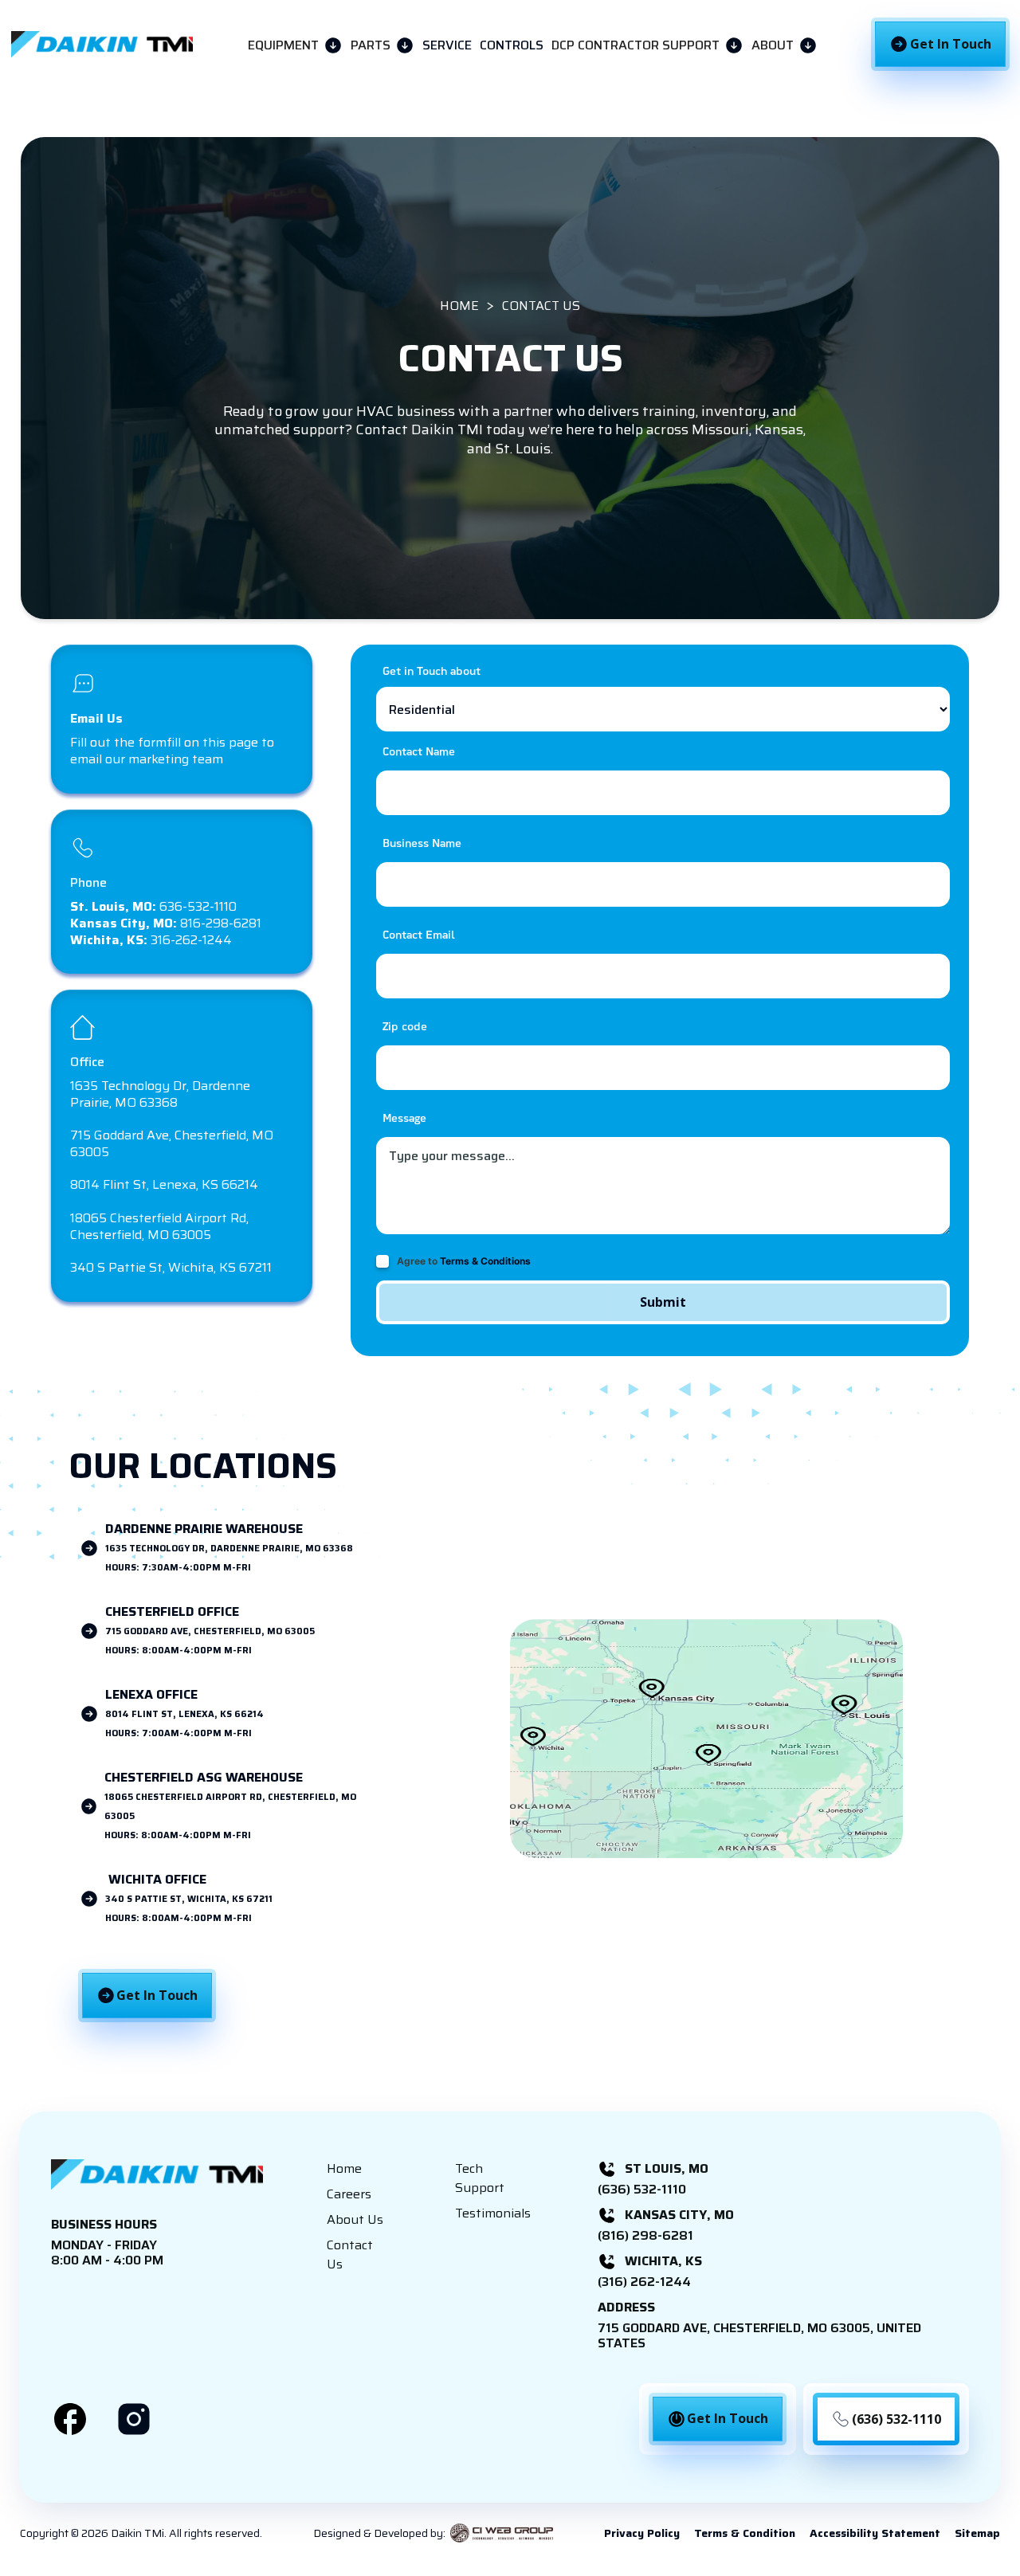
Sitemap (977, 2533)
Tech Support (480, 2178)
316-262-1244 (151, 940)
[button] (295, 44)
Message (404, 1119)
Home (344, 2169)
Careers (349, 2194)
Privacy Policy (642, 2533)
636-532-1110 (153, 906)
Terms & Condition (745, 2533)
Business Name (422, 844)
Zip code (405, 1027)
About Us (355, 2220)
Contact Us (350, 2255)
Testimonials (493, 2213)
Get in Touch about (432, 672)
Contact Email (419, 936)
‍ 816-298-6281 (166, 923)
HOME (459, 306)
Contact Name (419, 753)
